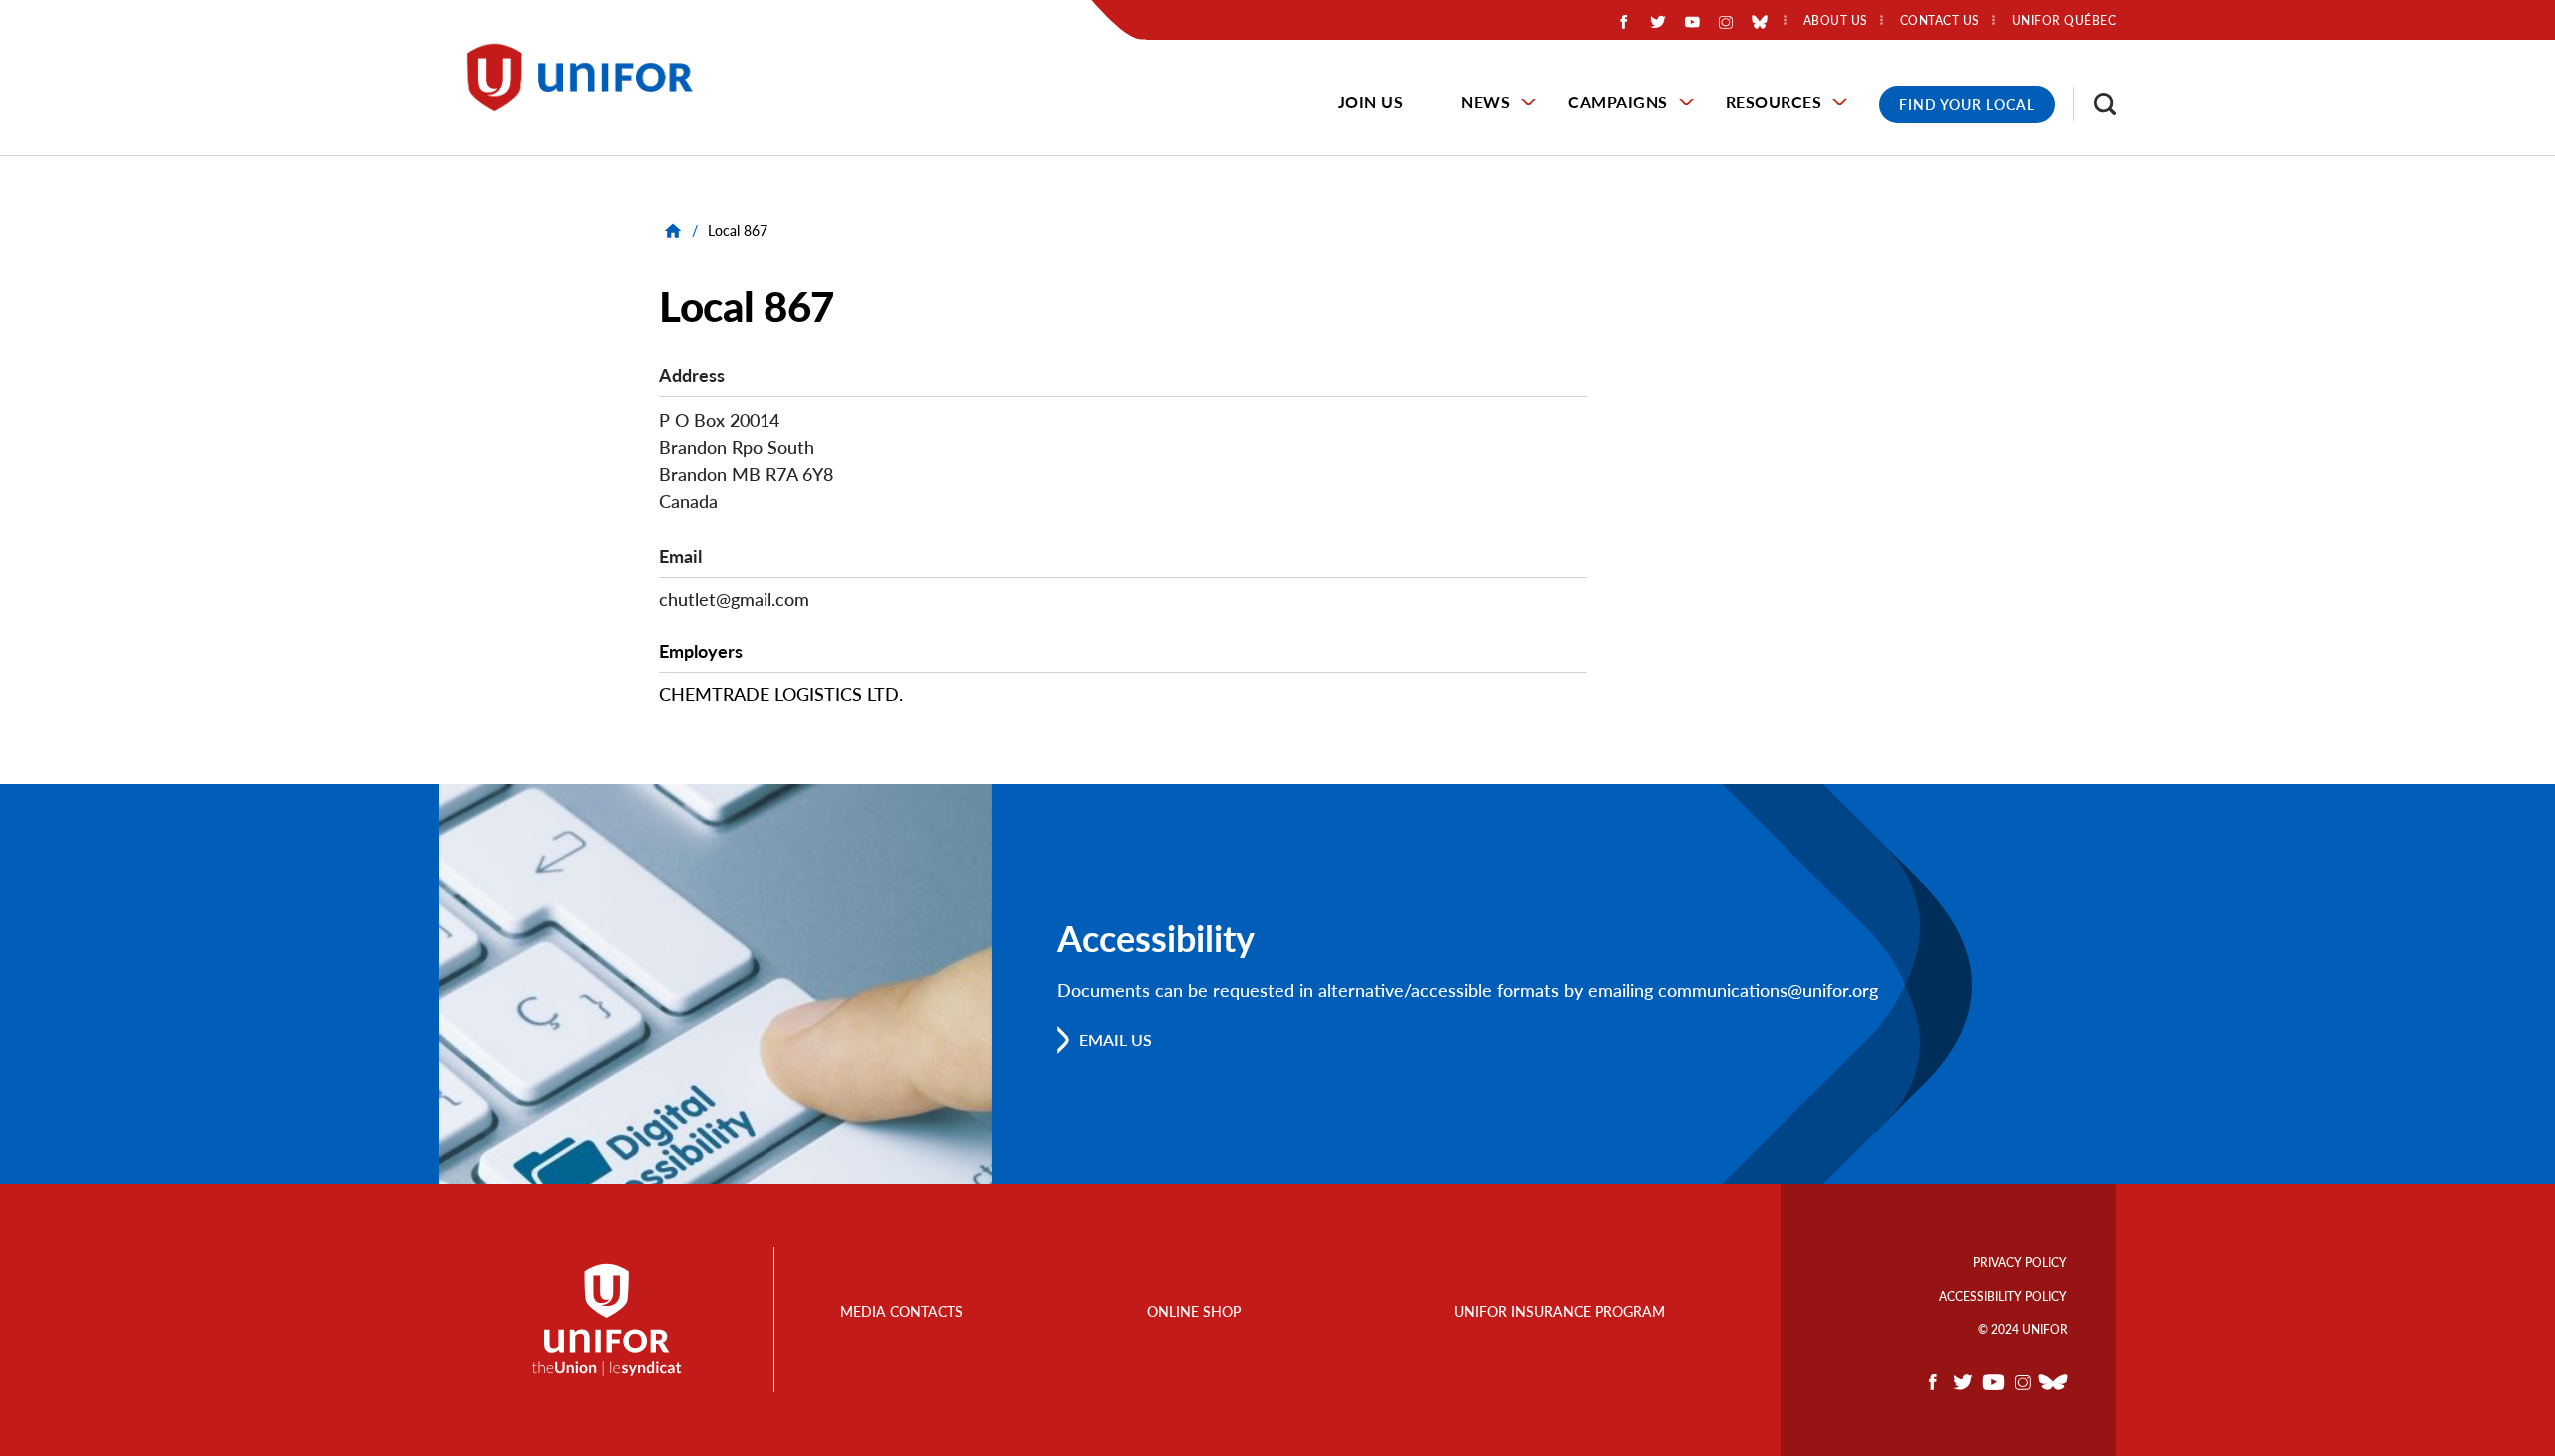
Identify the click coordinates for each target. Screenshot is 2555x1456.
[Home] (589, 77)
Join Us (1371, 101)
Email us (1115, 1039)
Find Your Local (1967, 104)
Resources (1774, 101)
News (1486, 101)
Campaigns (1618, 101)
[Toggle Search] (2095, 104)
